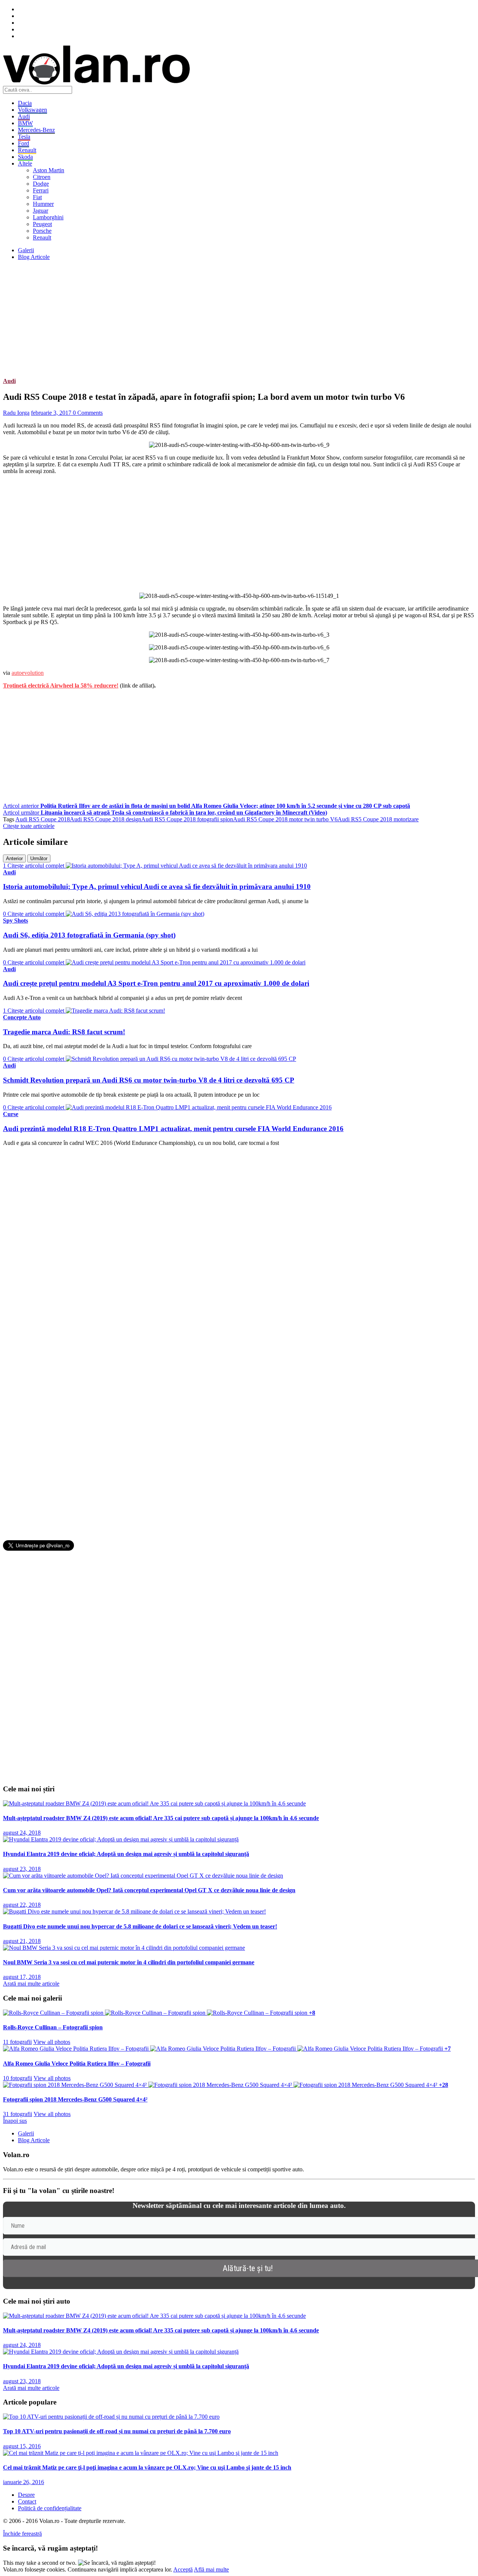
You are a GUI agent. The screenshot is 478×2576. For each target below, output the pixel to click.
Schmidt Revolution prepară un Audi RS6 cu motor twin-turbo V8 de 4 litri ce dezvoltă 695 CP (149, 1080)
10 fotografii (18, 2078)
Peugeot (42, 224)
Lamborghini (48, 217)
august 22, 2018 (22, 1905)
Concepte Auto (22, 1017)
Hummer (43, 204)
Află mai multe (211, 2569)
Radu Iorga (16, 413)
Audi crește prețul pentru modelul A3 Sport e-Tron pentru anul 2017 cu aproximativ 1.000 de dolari (156, 983)
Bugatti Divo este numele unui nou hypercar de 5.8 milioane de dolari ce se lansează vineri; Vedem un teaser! (140, 1926)
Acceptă (183, 2569)
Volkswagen (32, 110)
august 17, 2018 (22, 1977)
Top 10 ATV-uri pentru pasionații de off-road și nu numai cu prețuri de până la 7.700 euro (117, 2431)
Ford (24, 143)
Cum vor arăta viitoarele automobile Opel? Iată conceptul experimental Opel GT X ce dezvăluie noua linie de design (149, 1890)
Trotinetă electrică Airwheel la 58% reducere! (61, 685)
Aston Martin (49, 170)
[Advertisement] (227, 319)
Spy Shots (15, 921)
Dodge (41, 184)
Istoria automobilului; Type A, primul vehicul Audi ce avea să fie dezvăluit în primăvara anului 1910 (157, 887)
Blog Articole (34, 257)
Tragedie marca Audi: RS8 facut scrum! (64, 1032)
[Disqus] (239, 1246)
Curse (11, 1114)
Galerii (26, 250)
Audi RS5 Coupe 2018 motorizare (378, 819)
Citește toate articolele (29, 826)
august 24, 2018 (22, 1833)
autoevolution (28, 673)
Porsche (42, 231)
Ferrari (41, 190)
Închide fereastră (22, 2534)
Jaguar (41, 211)
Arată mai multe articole (31, 1984)
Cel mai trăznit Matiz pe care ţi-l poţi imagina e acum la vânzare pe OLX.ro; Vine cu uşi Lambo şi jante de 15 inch (147, 2467)
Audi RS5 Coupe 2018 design (105, 819)
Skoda (25, 157)
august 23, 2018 (22, 1869)
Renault (27, 150)
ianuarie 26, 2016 (24, 2482)
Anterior (14, 858)
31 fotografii (18, 2114)
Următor (39, 858)
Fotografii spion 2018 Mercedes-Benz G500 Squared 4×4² (75, 2099)
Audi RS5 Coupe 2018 (43, 819)
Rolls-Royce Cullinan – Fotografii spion (53, 2027)
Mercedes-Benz (36, 130)
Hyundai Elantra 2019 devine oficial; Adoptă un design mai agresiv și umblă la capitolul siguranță (126, 1854)
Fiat (37, 197)
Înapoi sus (15, 2121)
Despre (26, 2495)
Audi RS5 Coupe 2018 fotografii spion (187, 819)
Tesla (24, 137)
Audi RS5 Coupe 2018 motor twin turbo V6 (285, 819)
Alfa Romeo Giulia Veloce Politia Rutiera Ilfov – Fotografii (77, 2064)
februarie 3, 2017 (52, 413)
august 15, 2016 (22, 2446)
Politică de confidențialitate (50, 2508)
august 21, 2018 (22, 1941)
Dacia (25, 103)
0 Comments (88, 413)
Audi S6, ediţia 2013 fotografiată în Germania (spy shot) (89, 935)
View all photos (52, 2042)
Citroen (42, 177)
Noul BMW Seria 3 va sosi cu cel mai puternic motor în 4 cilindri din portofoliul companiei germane (129, 1962)
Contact (27, 2501)
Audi (24, 116)
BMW (25, 123)
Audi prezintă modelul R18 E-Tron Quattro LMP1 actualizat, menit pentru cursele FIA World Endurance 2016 (173, 1129)
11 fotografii (17, 2042)
